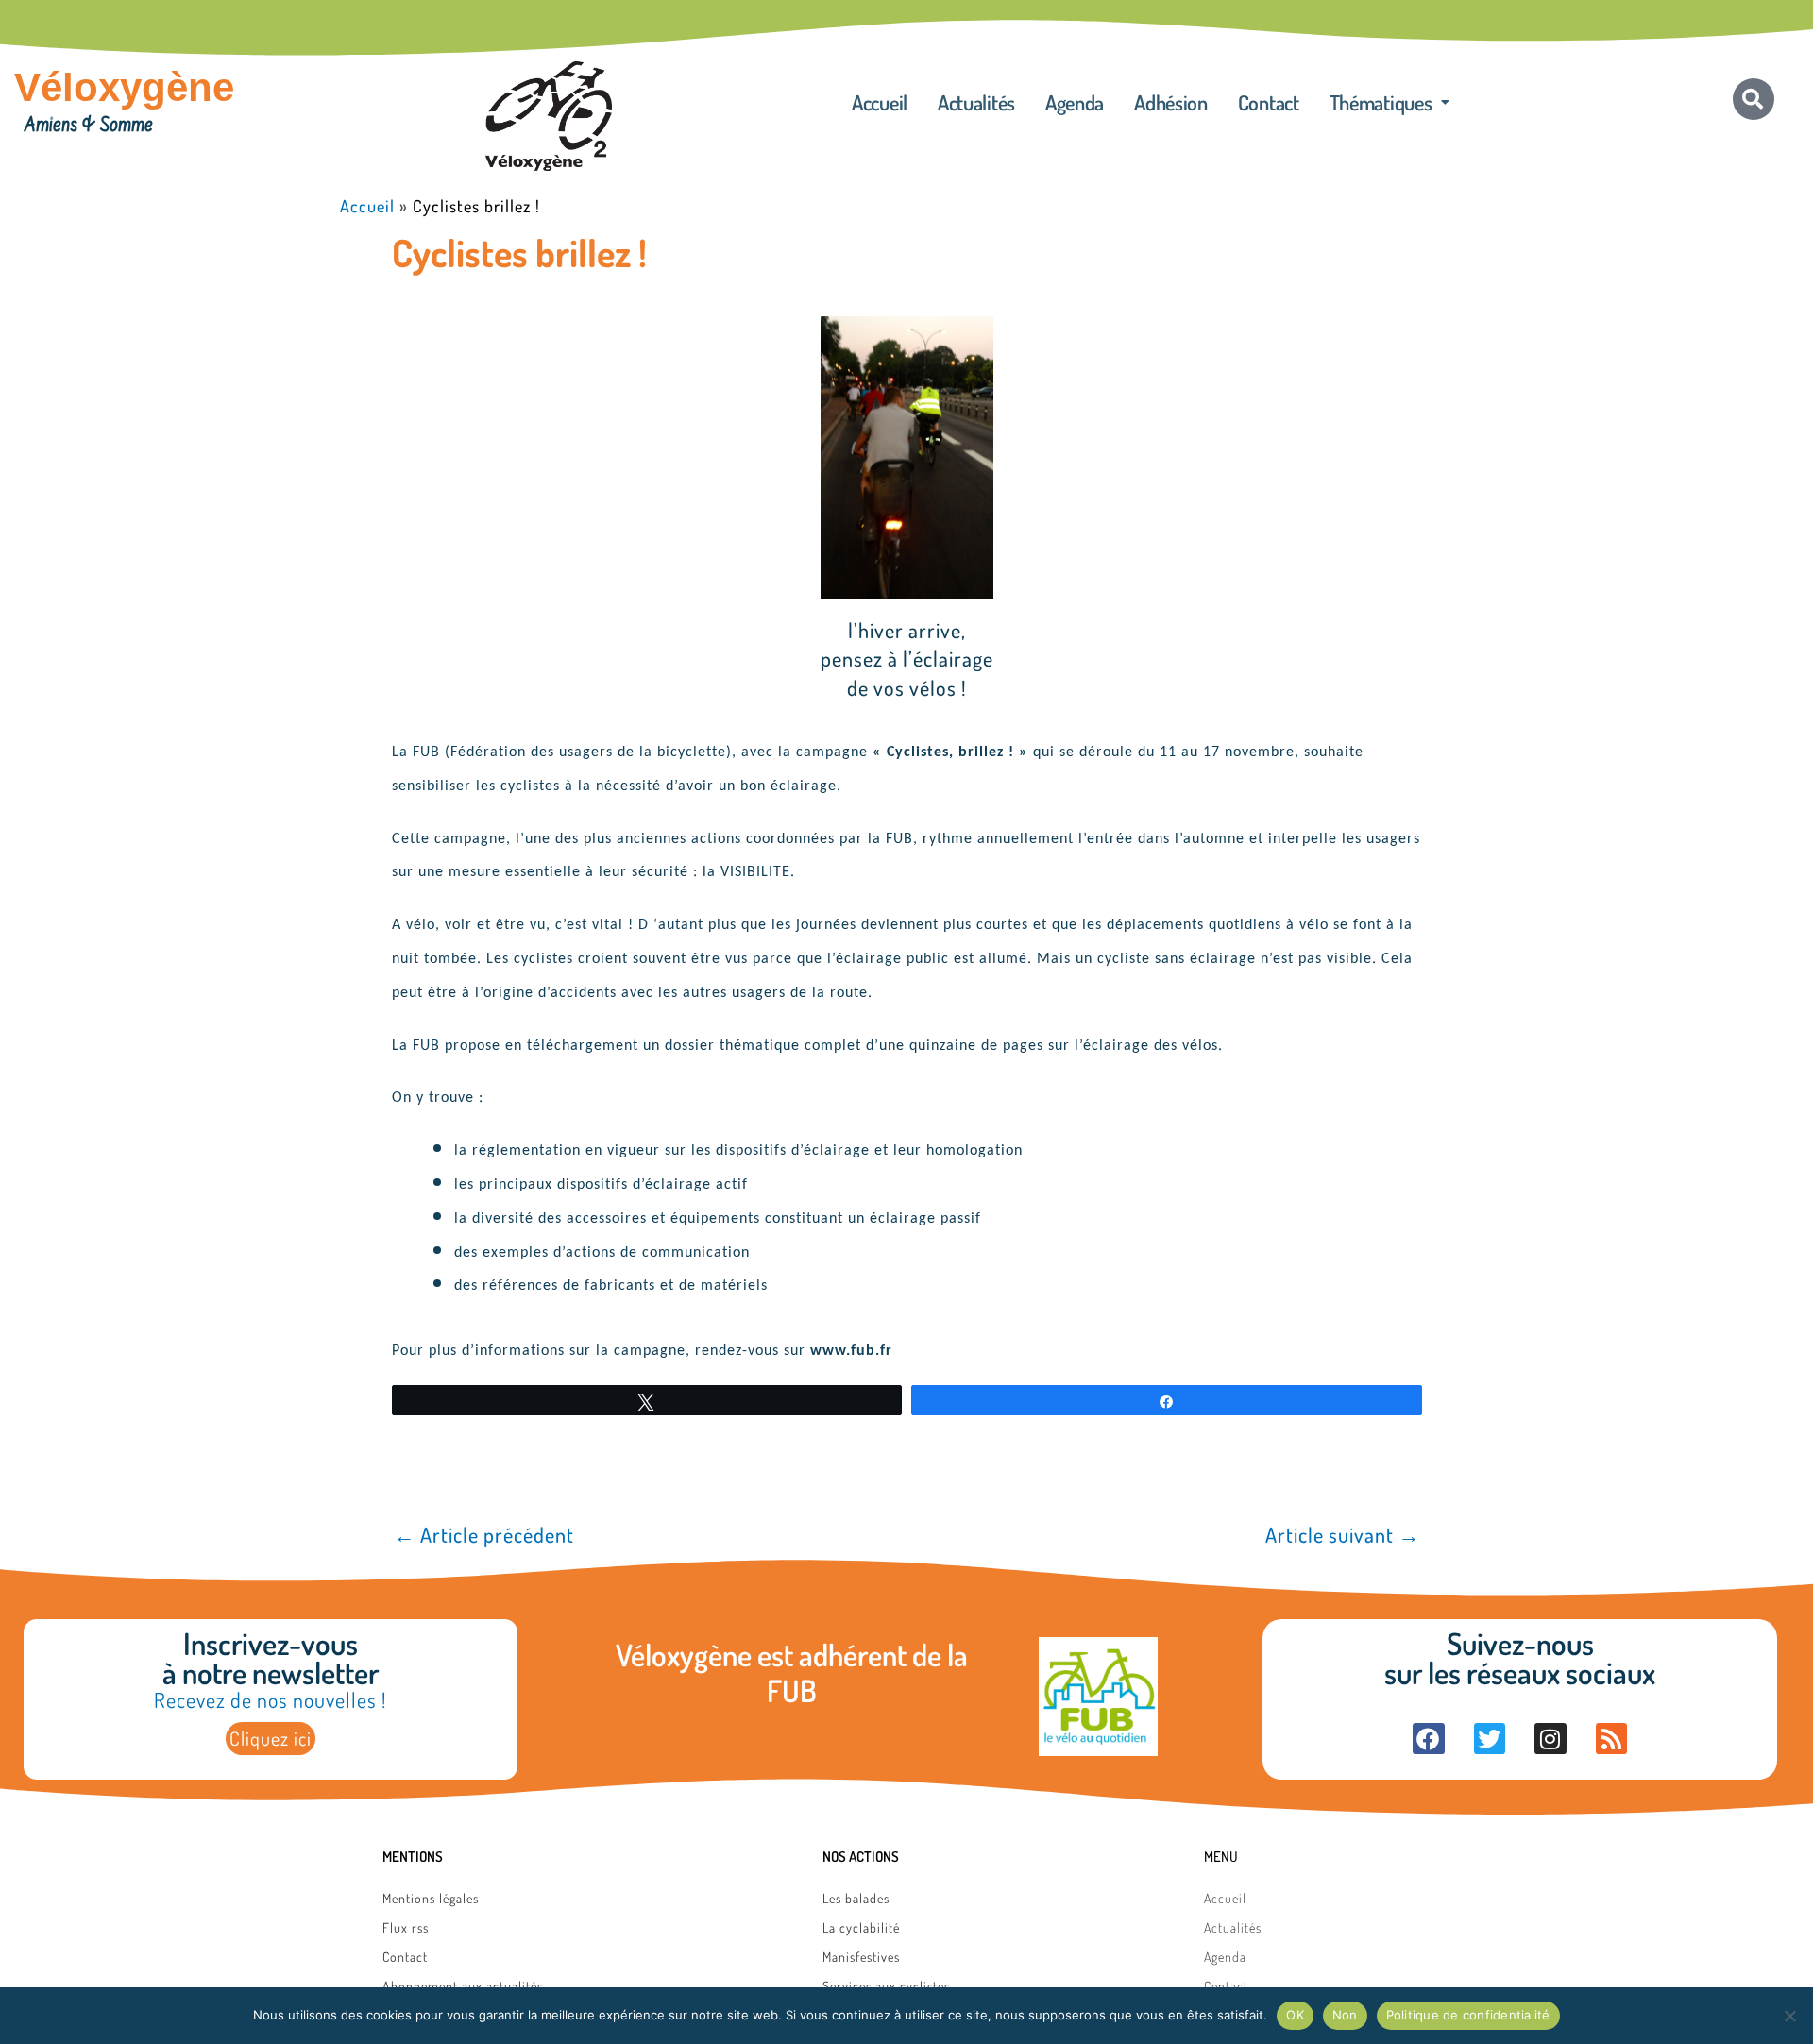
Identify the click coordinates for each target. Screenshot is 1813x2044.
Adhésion (1171, 102)
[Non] (1789, 2016)
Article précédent (484, 1534)
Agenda (1075, 102)
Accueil (880, 102)
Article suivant (1343, 1534)
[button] (1389, 102)
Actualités (976, 102)
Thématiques (1381, 102)
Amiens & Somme (89, 127)
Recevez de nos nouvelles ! (270, 1699)
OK (1295, 2015)
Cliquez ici (271, 1738)
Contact (1269, 102)
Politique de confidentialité (1468, 2015)
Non (1345, 2015)
